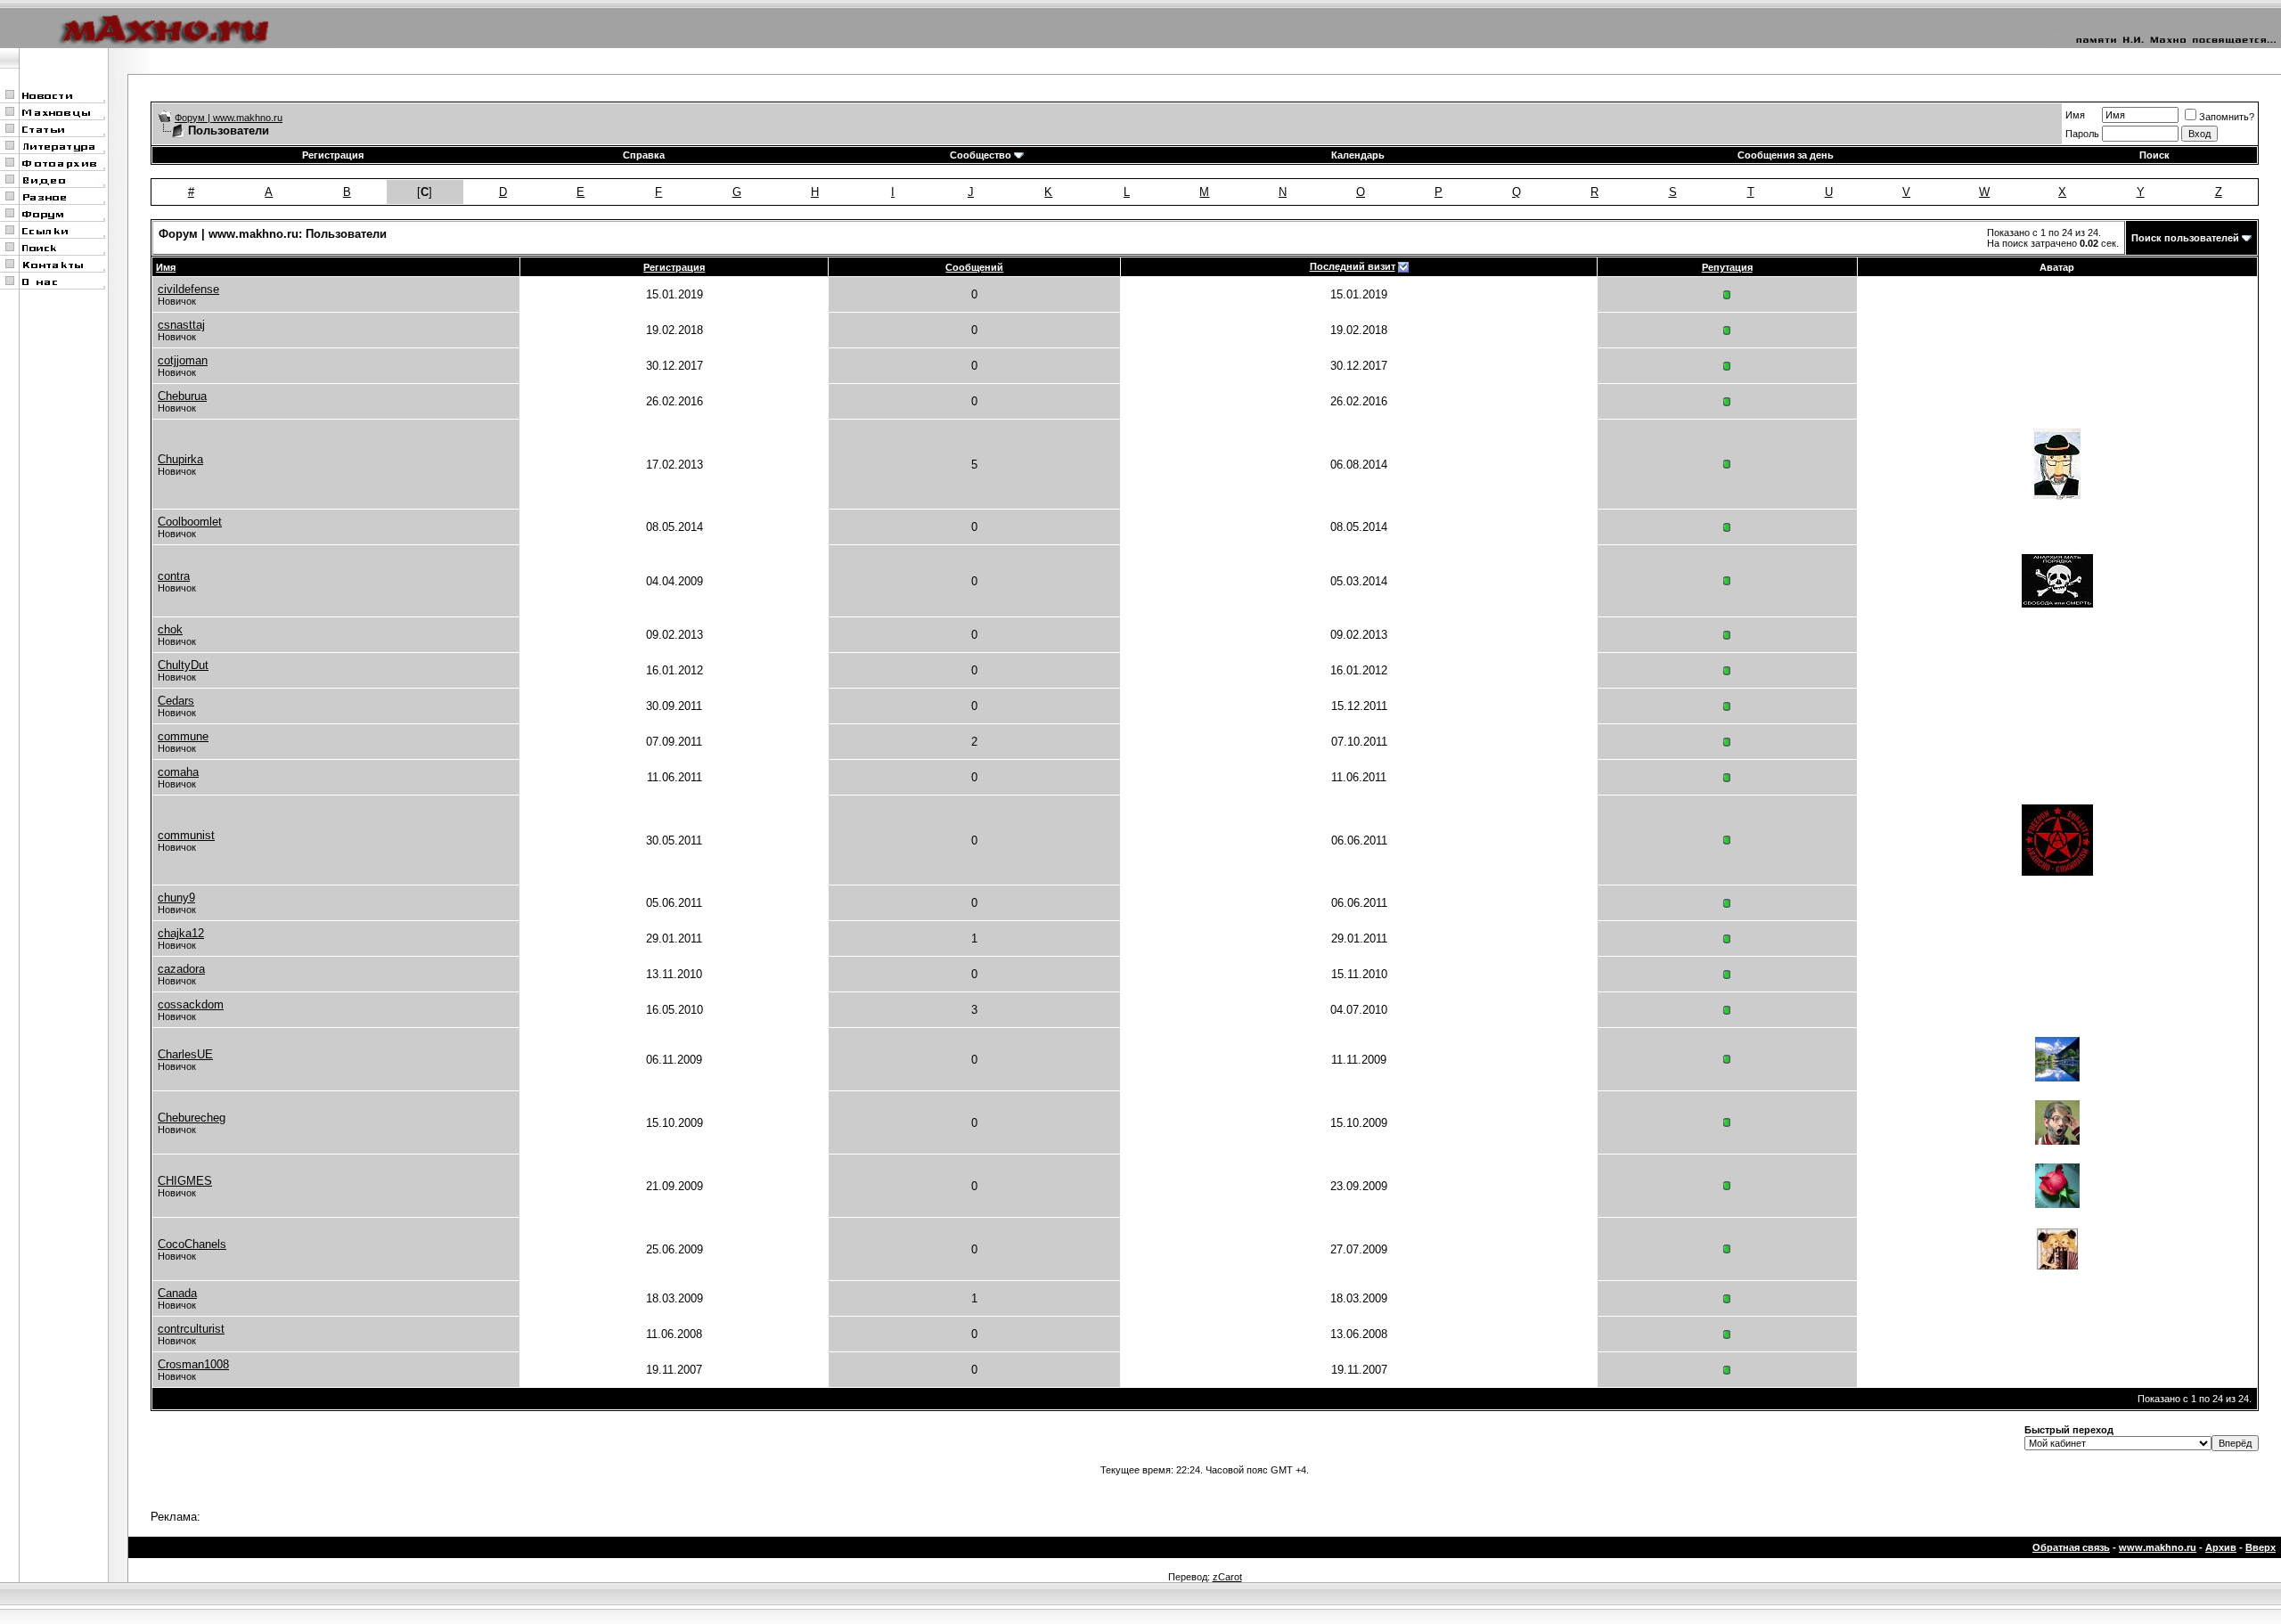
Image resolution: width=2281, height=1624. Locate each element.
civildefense (188, 289)
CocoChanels (192, 1244)
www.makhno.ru (2158, 1547)
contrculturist (191, 1329)
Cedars (176, 701)
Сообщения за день (1786, 155)
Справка (644, 155)
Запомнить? (2227, 117)
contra (174, 576)
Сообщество (981, 155)
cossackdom (191, 1004)
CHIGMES (185, 1181)
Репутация (1727, 267)
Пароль (2082, 134)
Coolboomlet (190, 522)
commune (183, 736)
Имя (2075, 115)
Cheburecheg (192, 1118)
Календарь (1358, 155)
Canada (177, 1293)
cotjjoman (183, 360)
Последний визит (1353, 266)
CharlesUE (185, 1054)
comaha (178, 772)
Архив (2221, 1547)
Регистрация (333, 155)
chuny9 (176, 898)
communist (186, 835)
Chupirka (180, 459)
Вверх (2261, 1547)
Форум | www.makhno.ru (229, 118)
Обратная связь (2071, 1547)
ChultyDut (183, 665)
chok (170, 629)
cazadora (181, 969)
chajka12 (181, 933)
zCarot (1227, 1577)
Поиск (2154, 155)
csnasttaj (181, 325)
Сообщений (974, 267)
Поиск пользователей (2185, 238)
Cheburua (182, 396)
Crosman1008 (193, 1364)
